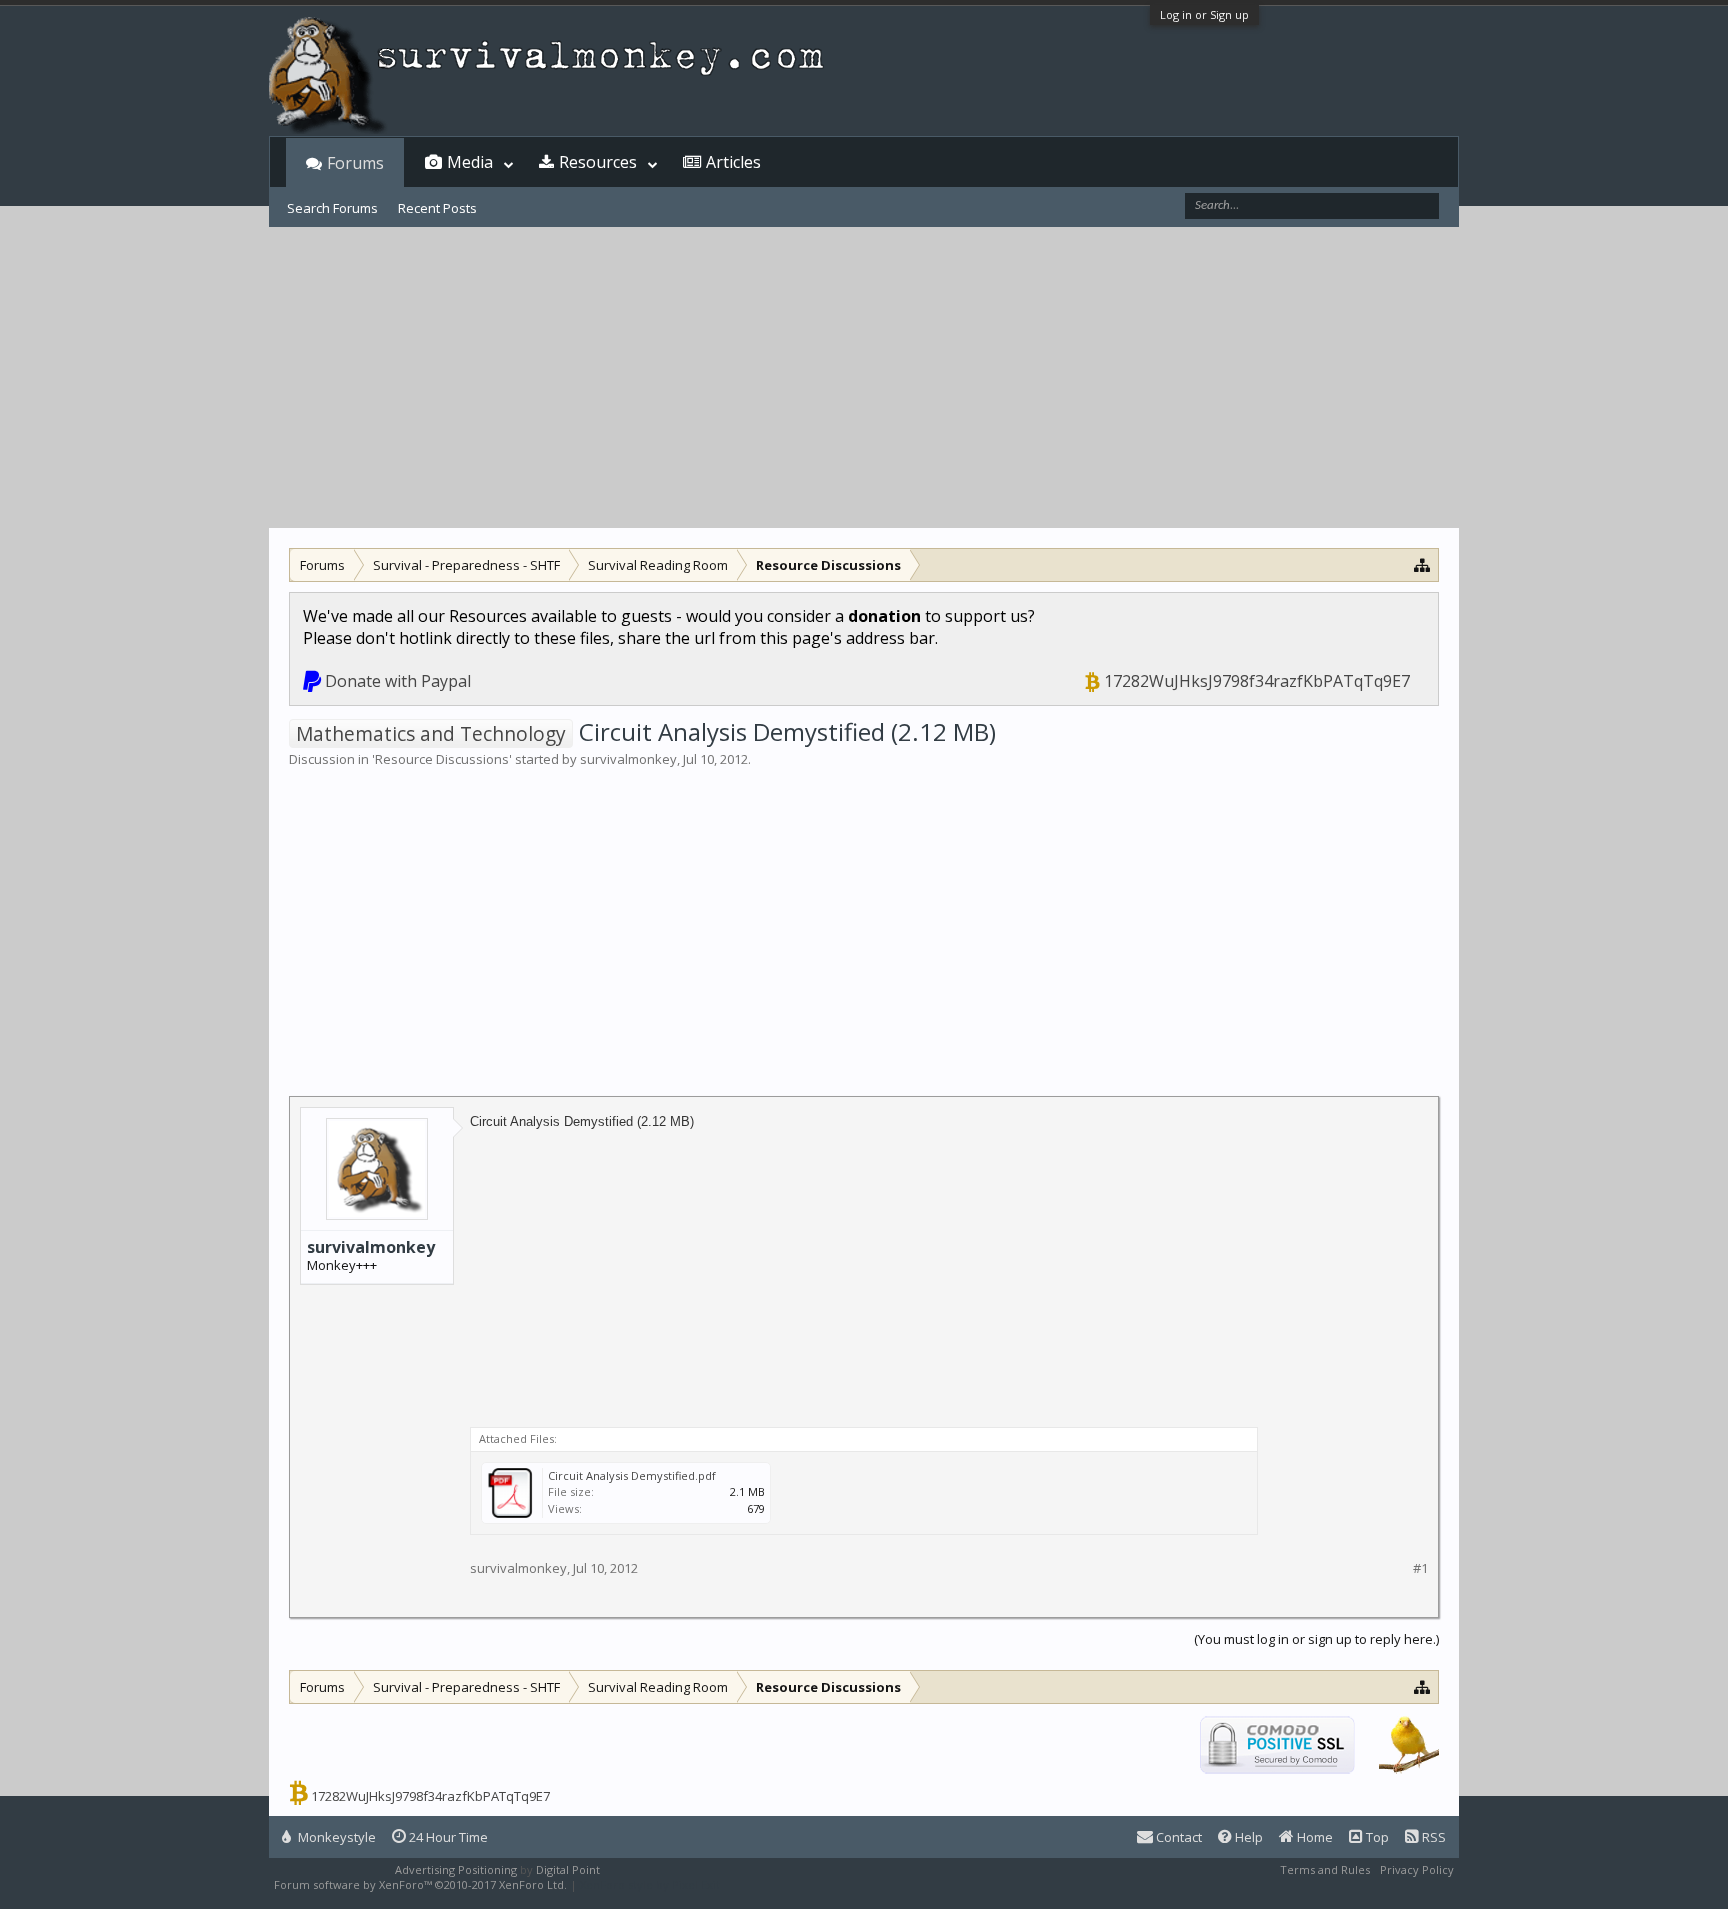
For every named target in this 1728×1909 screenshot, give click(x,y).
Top (1376, 1837)
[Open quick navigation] (1422, 564)
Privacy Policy (1417, 1869)
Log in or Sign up (1204, 14)
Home (1313, 1837)
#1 (1420, 1568)
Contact (1177, 1837)
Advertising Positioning (456, 1869)
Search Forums (332, 208)
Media (470, 162)
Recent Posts (437, 208)
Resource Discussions (442, 759)
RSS (1432, 1837)
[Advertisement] (864, 378)
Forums (355, 163)
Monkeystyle (335, 1837)
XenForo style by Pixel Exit (650, 1884)
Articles (733, 162)
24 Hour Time (447, 1837)
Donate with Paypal (398, 681)
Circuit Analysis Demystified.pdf (632, 1475)
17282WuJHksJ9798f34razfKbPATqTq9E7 (1257, 681)
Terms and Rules (1325, 1869)
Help (1247, 1837)
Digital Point (568, 1869)
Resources (598, 162)
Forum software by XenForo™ (420, 1884)
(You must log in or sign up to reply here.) (1316, 1639)
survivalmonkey (628, 759)
